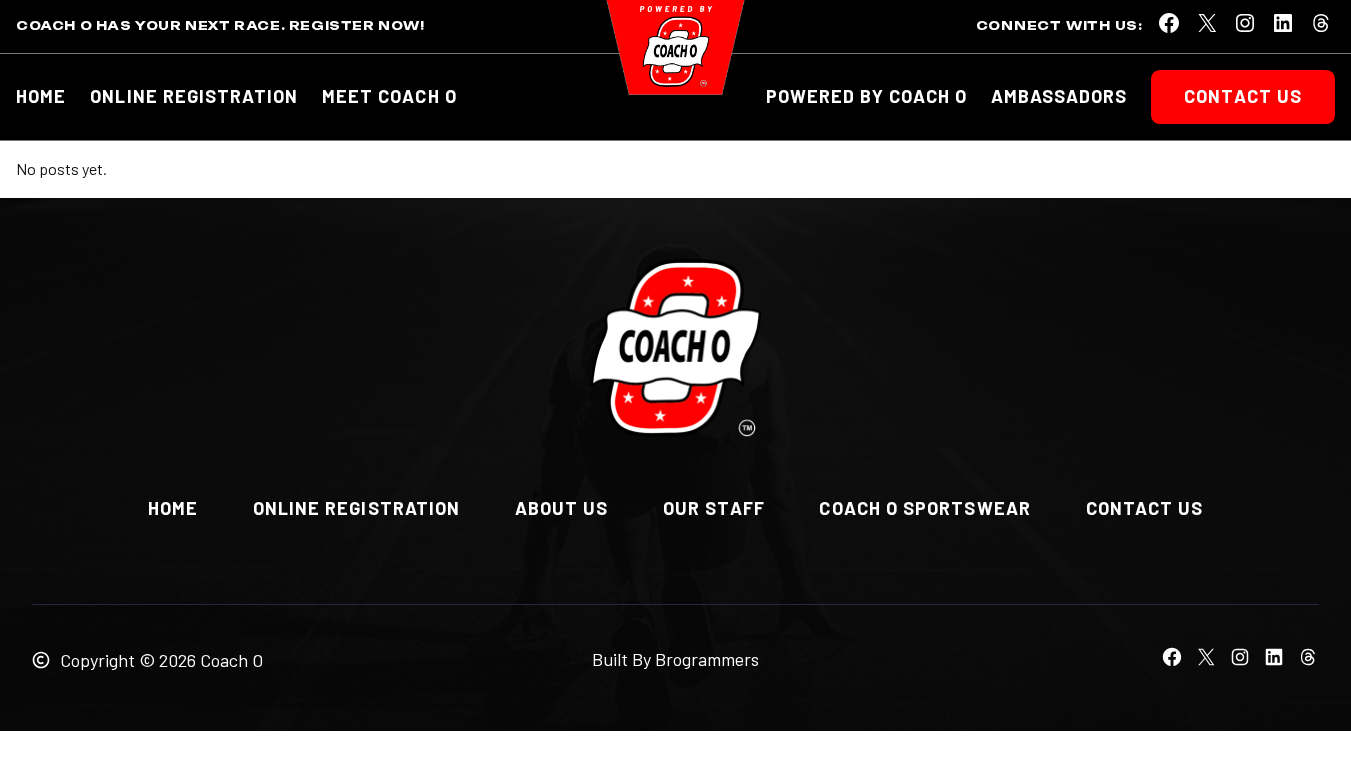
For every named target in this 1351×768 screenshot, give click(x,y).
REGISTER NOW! (357, 25)
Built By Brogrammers (675, 659)
